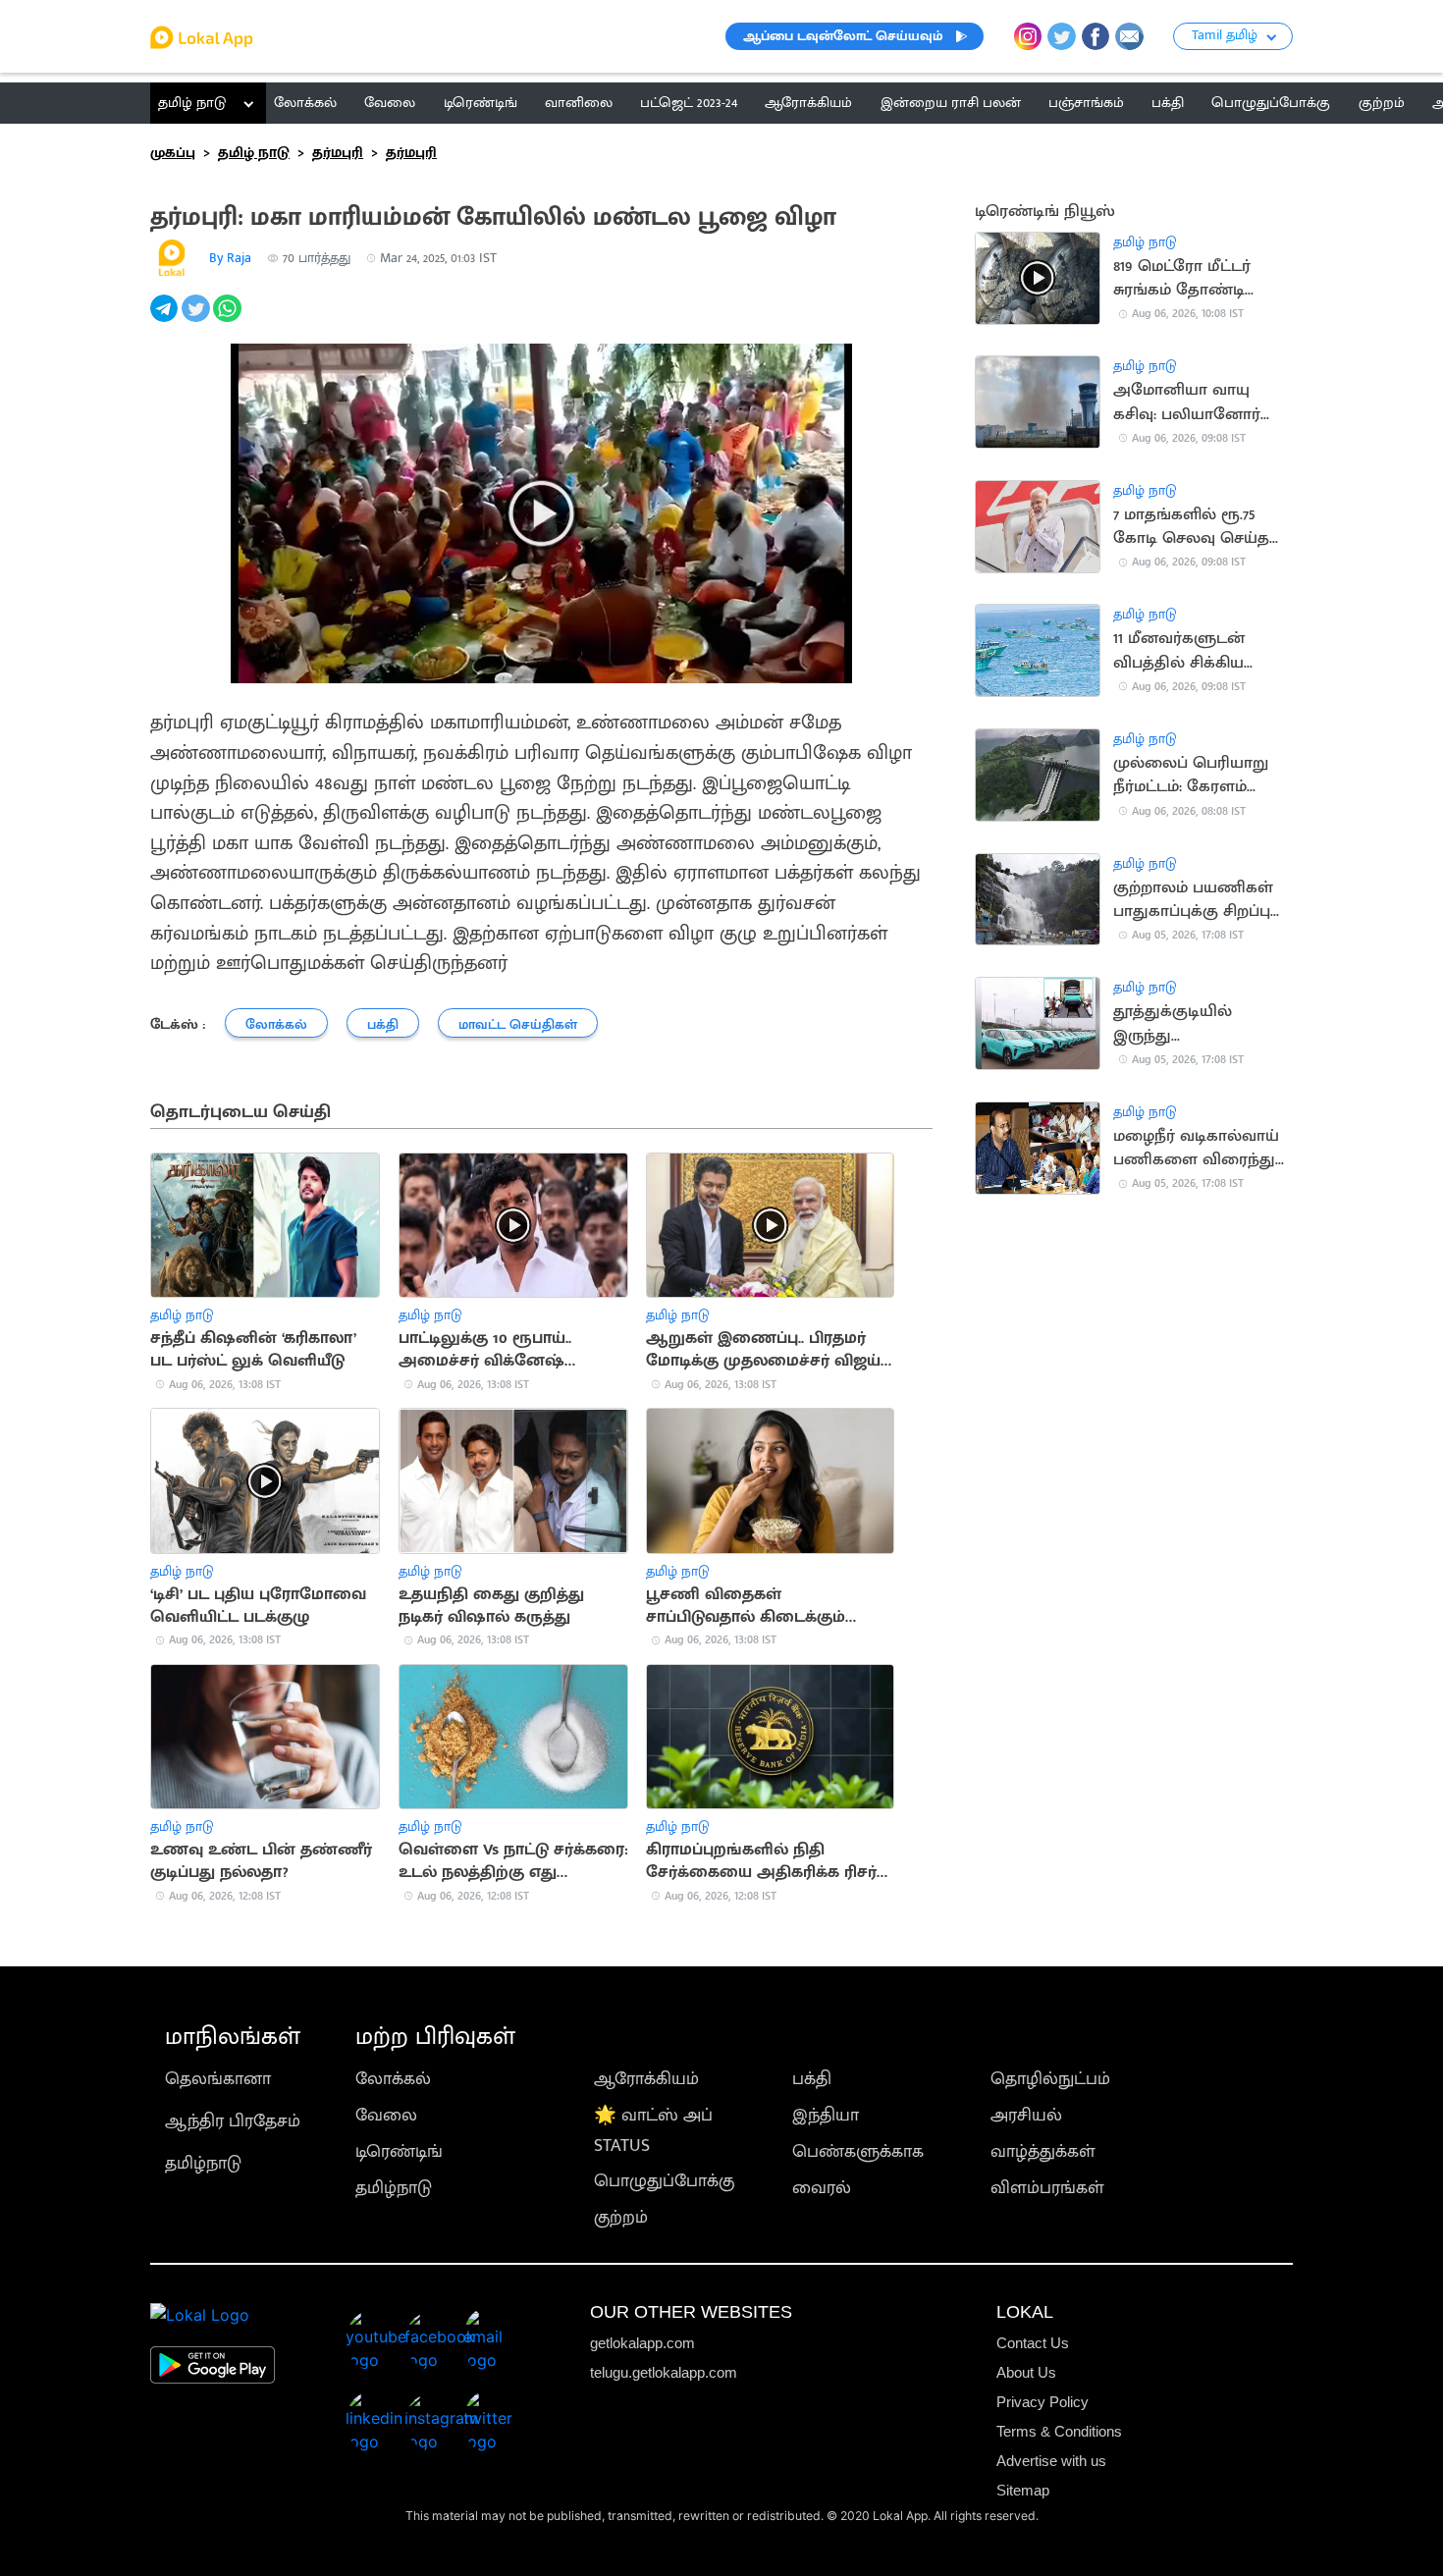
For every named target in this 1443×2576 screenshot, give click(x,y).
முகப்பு (173, 153)
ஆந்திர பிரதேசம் (233, 2121)
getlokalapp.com (642, 2343)
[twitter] (197, 319)
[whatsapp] (229, 319)
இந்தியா (826, 2115)
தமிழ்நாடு (203, 2163)
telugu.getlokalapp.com (664, 2372)
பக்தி (812, 2079)
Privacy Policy (1042, 2402)
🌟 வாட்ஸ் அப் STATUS (653, 2130)
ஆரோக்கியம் (646, 2079)
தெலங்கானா (218, 2079)
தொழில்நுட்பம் (1050, 2079)
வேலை (386, 2115)
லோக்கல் (393, 2079)
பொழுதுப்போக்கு (664, 2181)
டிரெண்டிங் (399, 2151)
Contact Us (1033, 2343)
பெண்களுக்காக (858, 2151)
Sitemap (1023, 2490)
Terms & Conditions (1059, 2431)
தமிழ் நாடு (192, 103)
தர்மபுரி (338, 153)
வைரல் (822, 2188)
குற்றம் (621, 2217)
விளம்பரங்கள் (1047, 2188)
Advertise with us (1051, 2461)
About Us (1026, 2372)
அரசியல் (1026, 2115)
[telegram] (166, 319)
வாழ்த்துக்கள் (1043, 2151)
